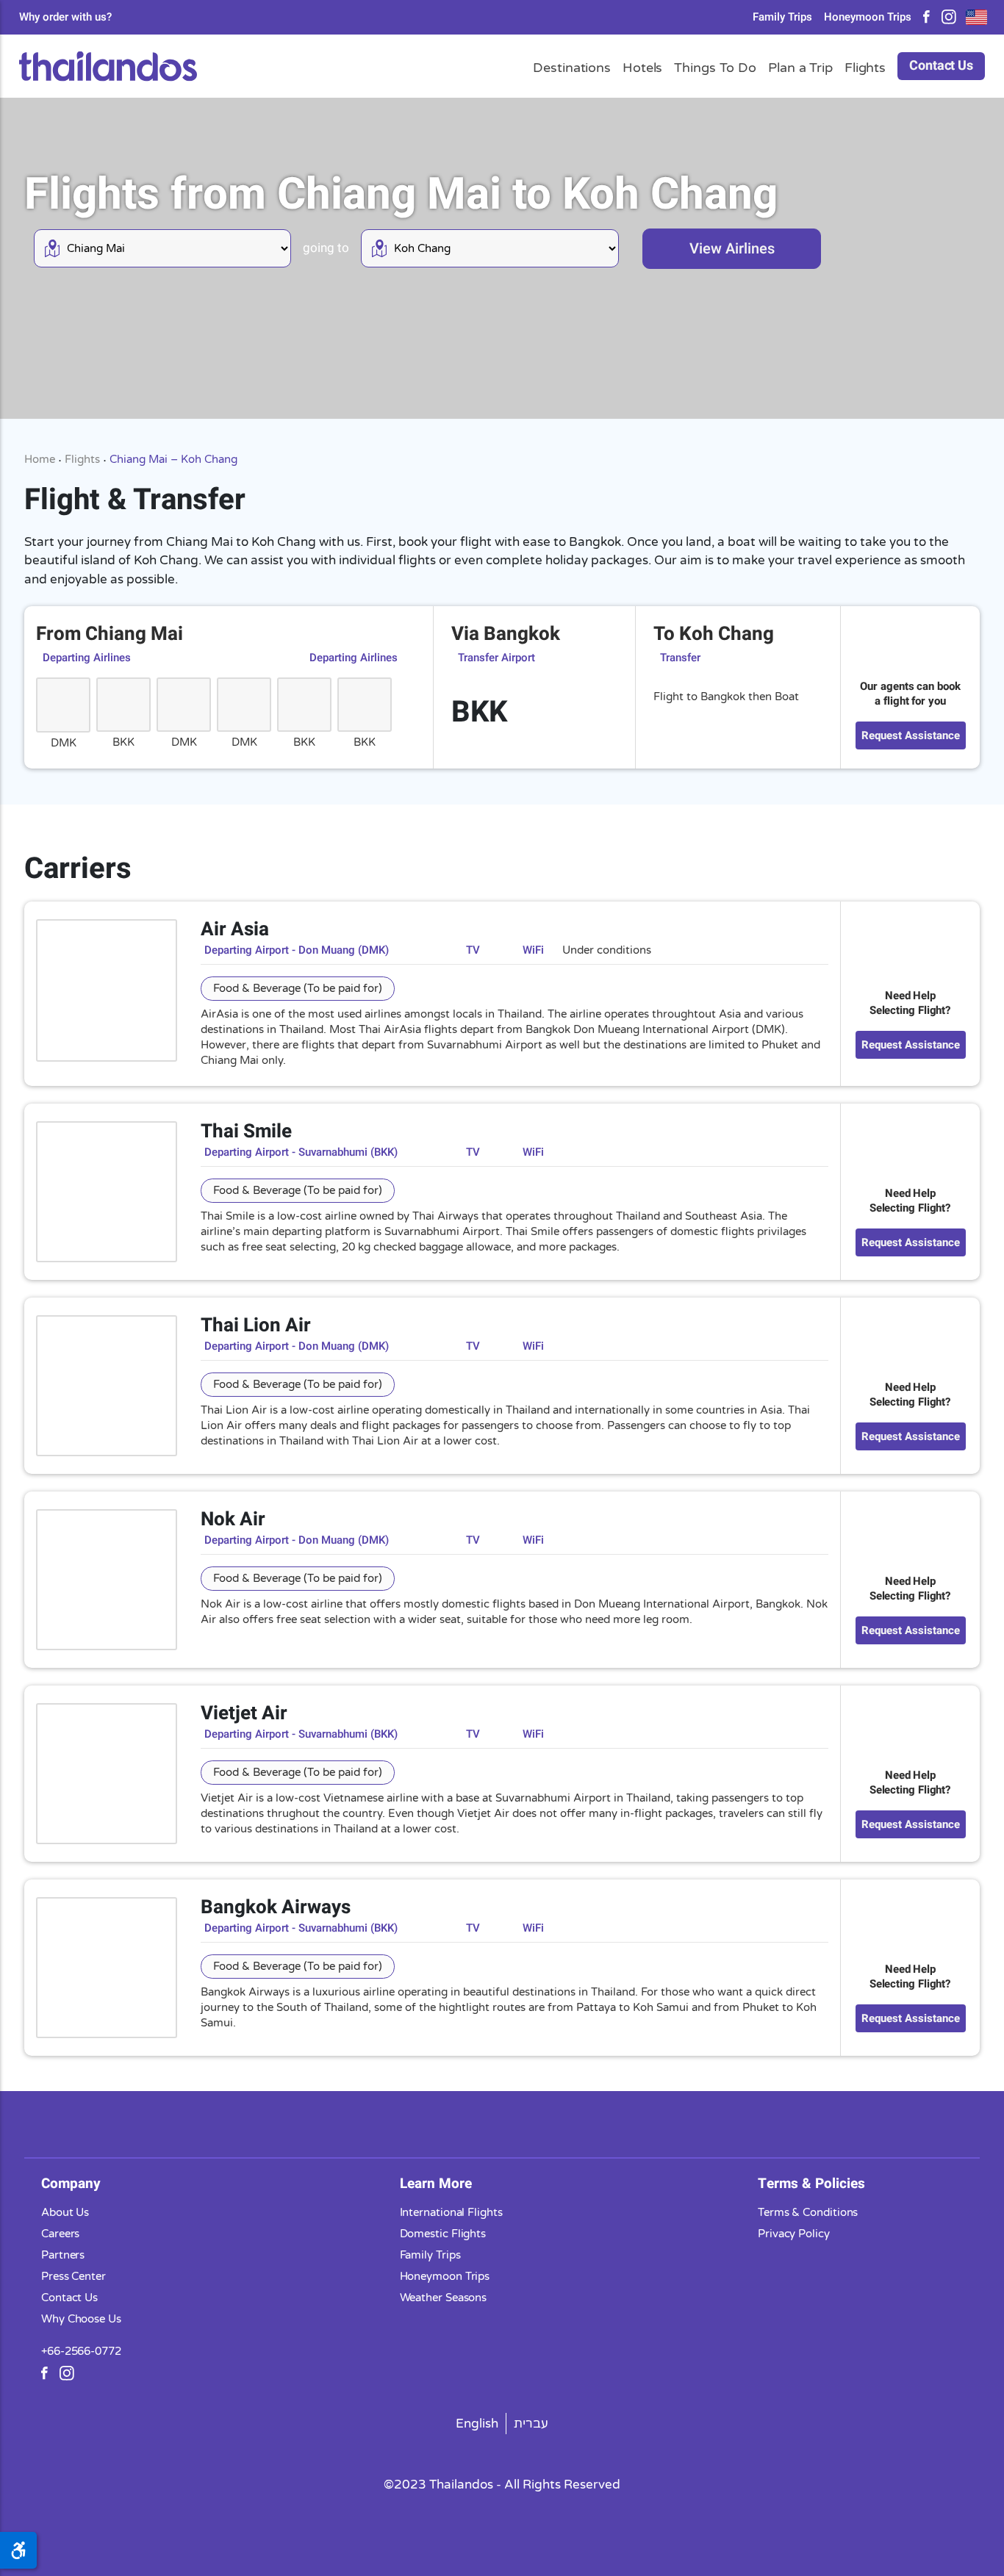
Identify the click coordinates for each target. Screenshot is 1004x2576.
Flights (82, 459)
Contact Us (941, 66)
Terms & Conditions (808, 2212)
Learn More (436, 2183)
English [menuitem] (477, 2423)
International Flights (451, 2212)
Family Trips (782, 17)
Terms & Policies (811, 2183)
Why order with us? (65, 17)
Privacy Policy (794, 2233)
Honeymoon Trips (868, 17)
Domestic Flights (443, 2233)
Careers (60, 2233)
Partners (63, 2254)
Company (71, 2183)
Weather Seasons (444, 2297)
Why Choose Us (81, 2318)
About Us (65, 2212)
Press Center (73, 2275)
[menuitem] (477, 2423)
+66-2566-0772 (81, 2350)
